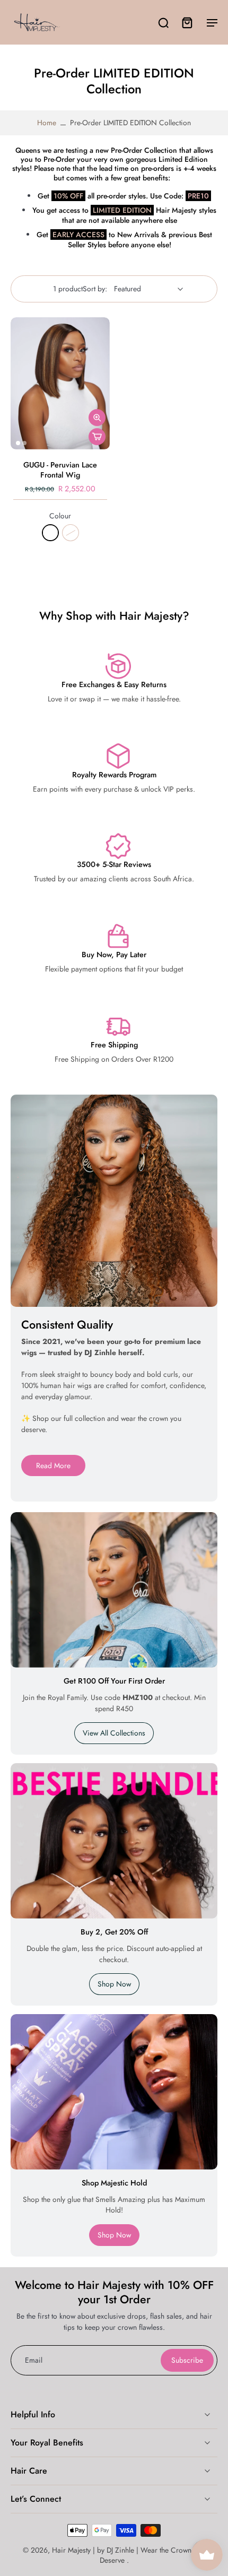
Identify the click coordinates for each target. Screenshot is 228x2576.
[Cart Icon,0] (187, 22)
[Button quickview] (97, 418)
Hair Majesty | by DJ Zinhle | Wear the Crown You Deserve (129, 2555)
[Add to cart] (97, 437)
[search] (163, 22)
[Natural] (50, 533)
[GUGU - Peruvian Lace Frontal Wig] (60, 383)
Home (47, 123)
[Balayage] (71, 533)
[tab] (18, 443)
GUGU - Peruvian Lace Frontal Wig (60, 470)
